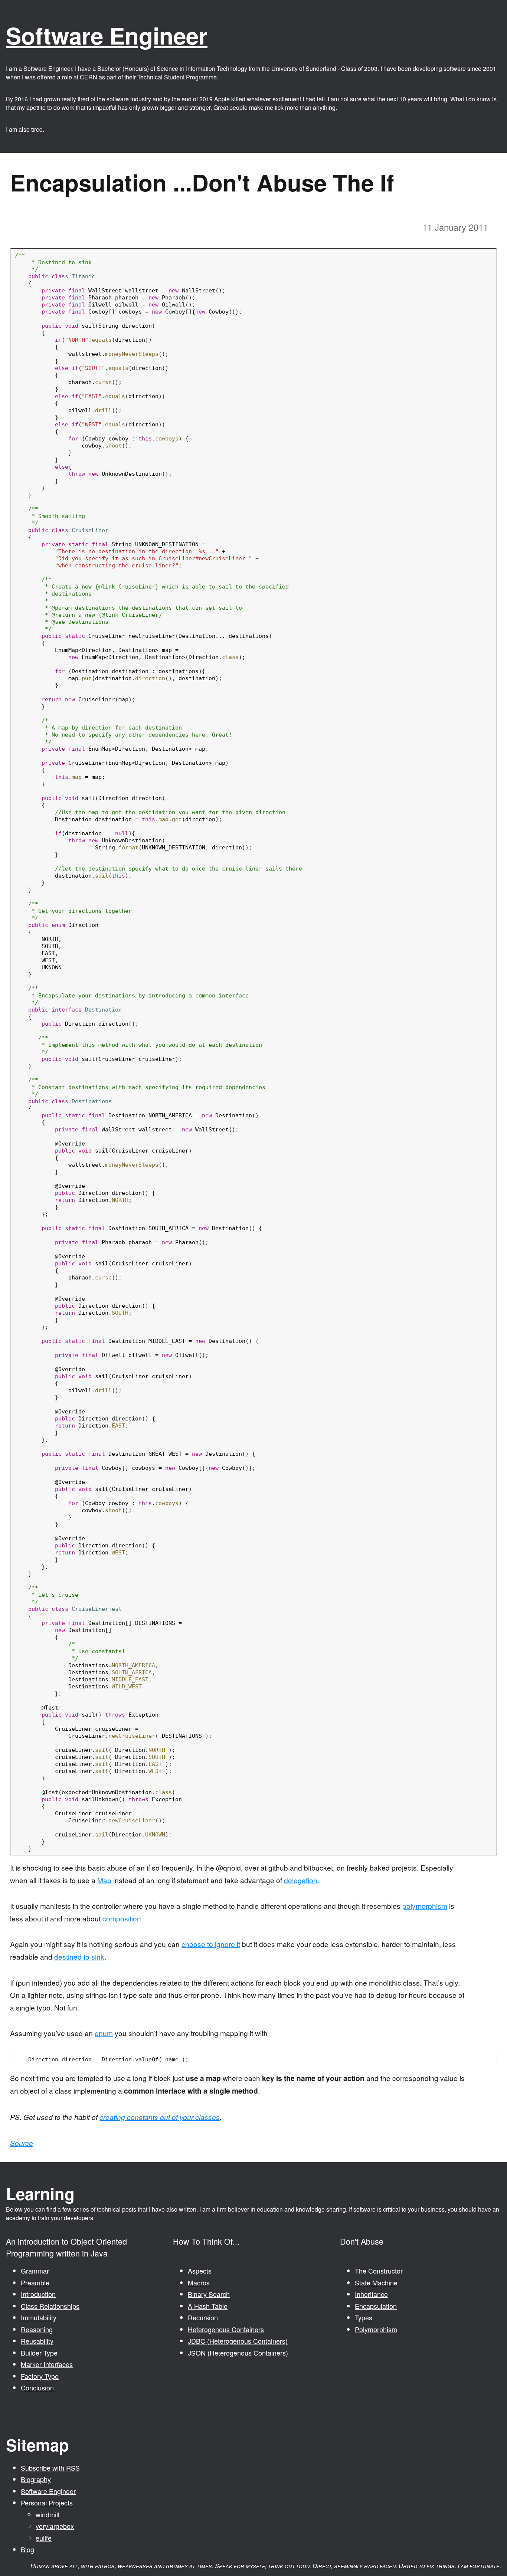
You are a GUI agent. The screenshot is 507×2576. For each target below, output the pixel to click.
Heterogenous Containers (226, 2329)
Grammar (35, 2271)
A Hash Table (208, 2306)
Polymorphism (376, 2329)
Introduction (38, 2294)
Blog (27, 2549)
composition (122, 1918)
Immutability (39, 2317)
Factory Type (40, 2376)
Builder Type (39, 2353)
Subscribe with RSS (50, 2468)
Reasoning (37, 2329)
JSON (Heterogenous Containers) (238, 2353)
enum (104, 2033)
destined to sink (79, 1956)
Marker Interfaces (47, 2364)
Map (104, 1880)
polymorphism (425, 1906)
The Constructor (379, 2271)
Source (22, 2143)
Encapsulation (376, 2306)
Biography (36, 2479)
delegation (301, 1880)
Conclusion (37, 2387)
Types (364, 2317)
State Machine (376, 2282)
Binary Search (209, 2294)
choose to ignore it (211, 1944)
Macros (199, 2282)
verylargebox (55, 2526)
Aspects (200, 2271)
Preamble (35, 2282)
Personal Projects (47, 2503)
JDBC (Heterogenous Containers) (238, 2341)
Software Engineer (107, 35)
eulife (44, 2538)
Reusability (37, 2341)
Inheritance (371, 2294)
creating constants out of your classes (160, 2117)
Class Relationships (50, 2306)
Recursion (203, 2317)
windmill (48, 2514)
